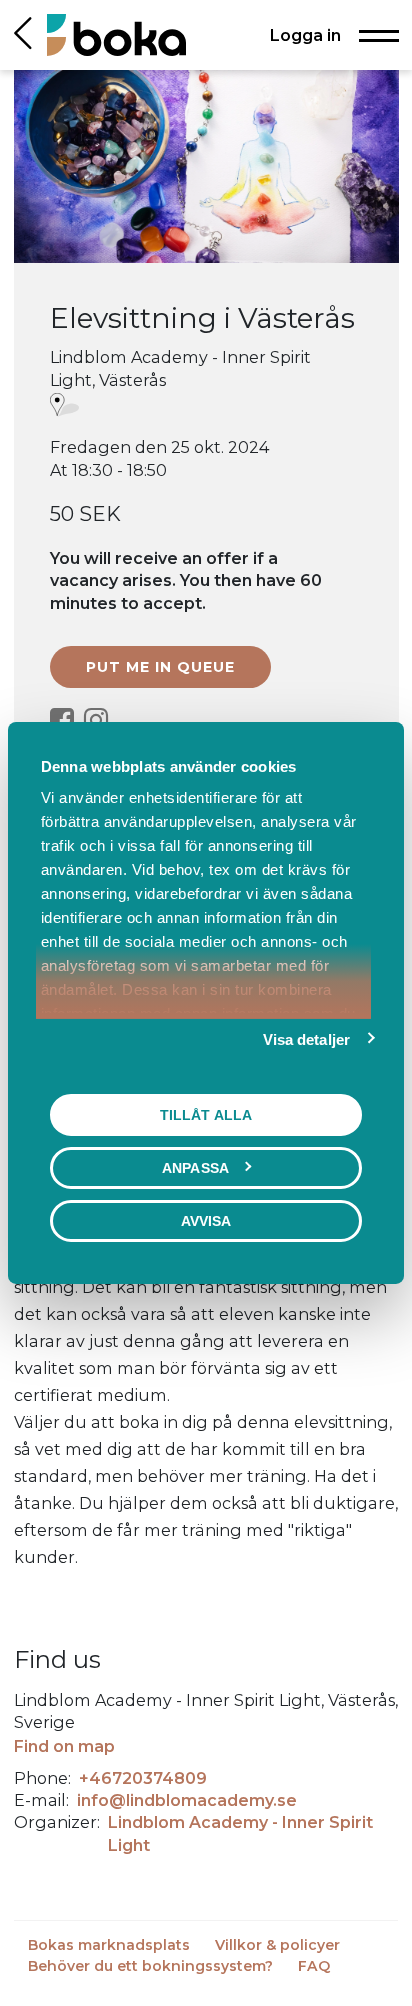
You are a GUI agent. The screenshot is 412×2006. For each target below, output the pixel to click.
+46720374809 (143, 1778)
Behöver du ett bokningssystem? (152, 1966)
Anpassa (195, 1168)
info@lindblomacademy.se (187, 1800)
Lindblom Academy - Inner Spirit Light (240, 1833)
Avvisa (206, 1221)
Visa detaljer (306, 1039)
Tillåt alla (206, 1115)
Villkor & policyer (277, 1945)
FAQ (314, 1966)
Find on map (64, 1746)
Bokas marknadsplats (111, 1945)
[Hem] (116, 34)
